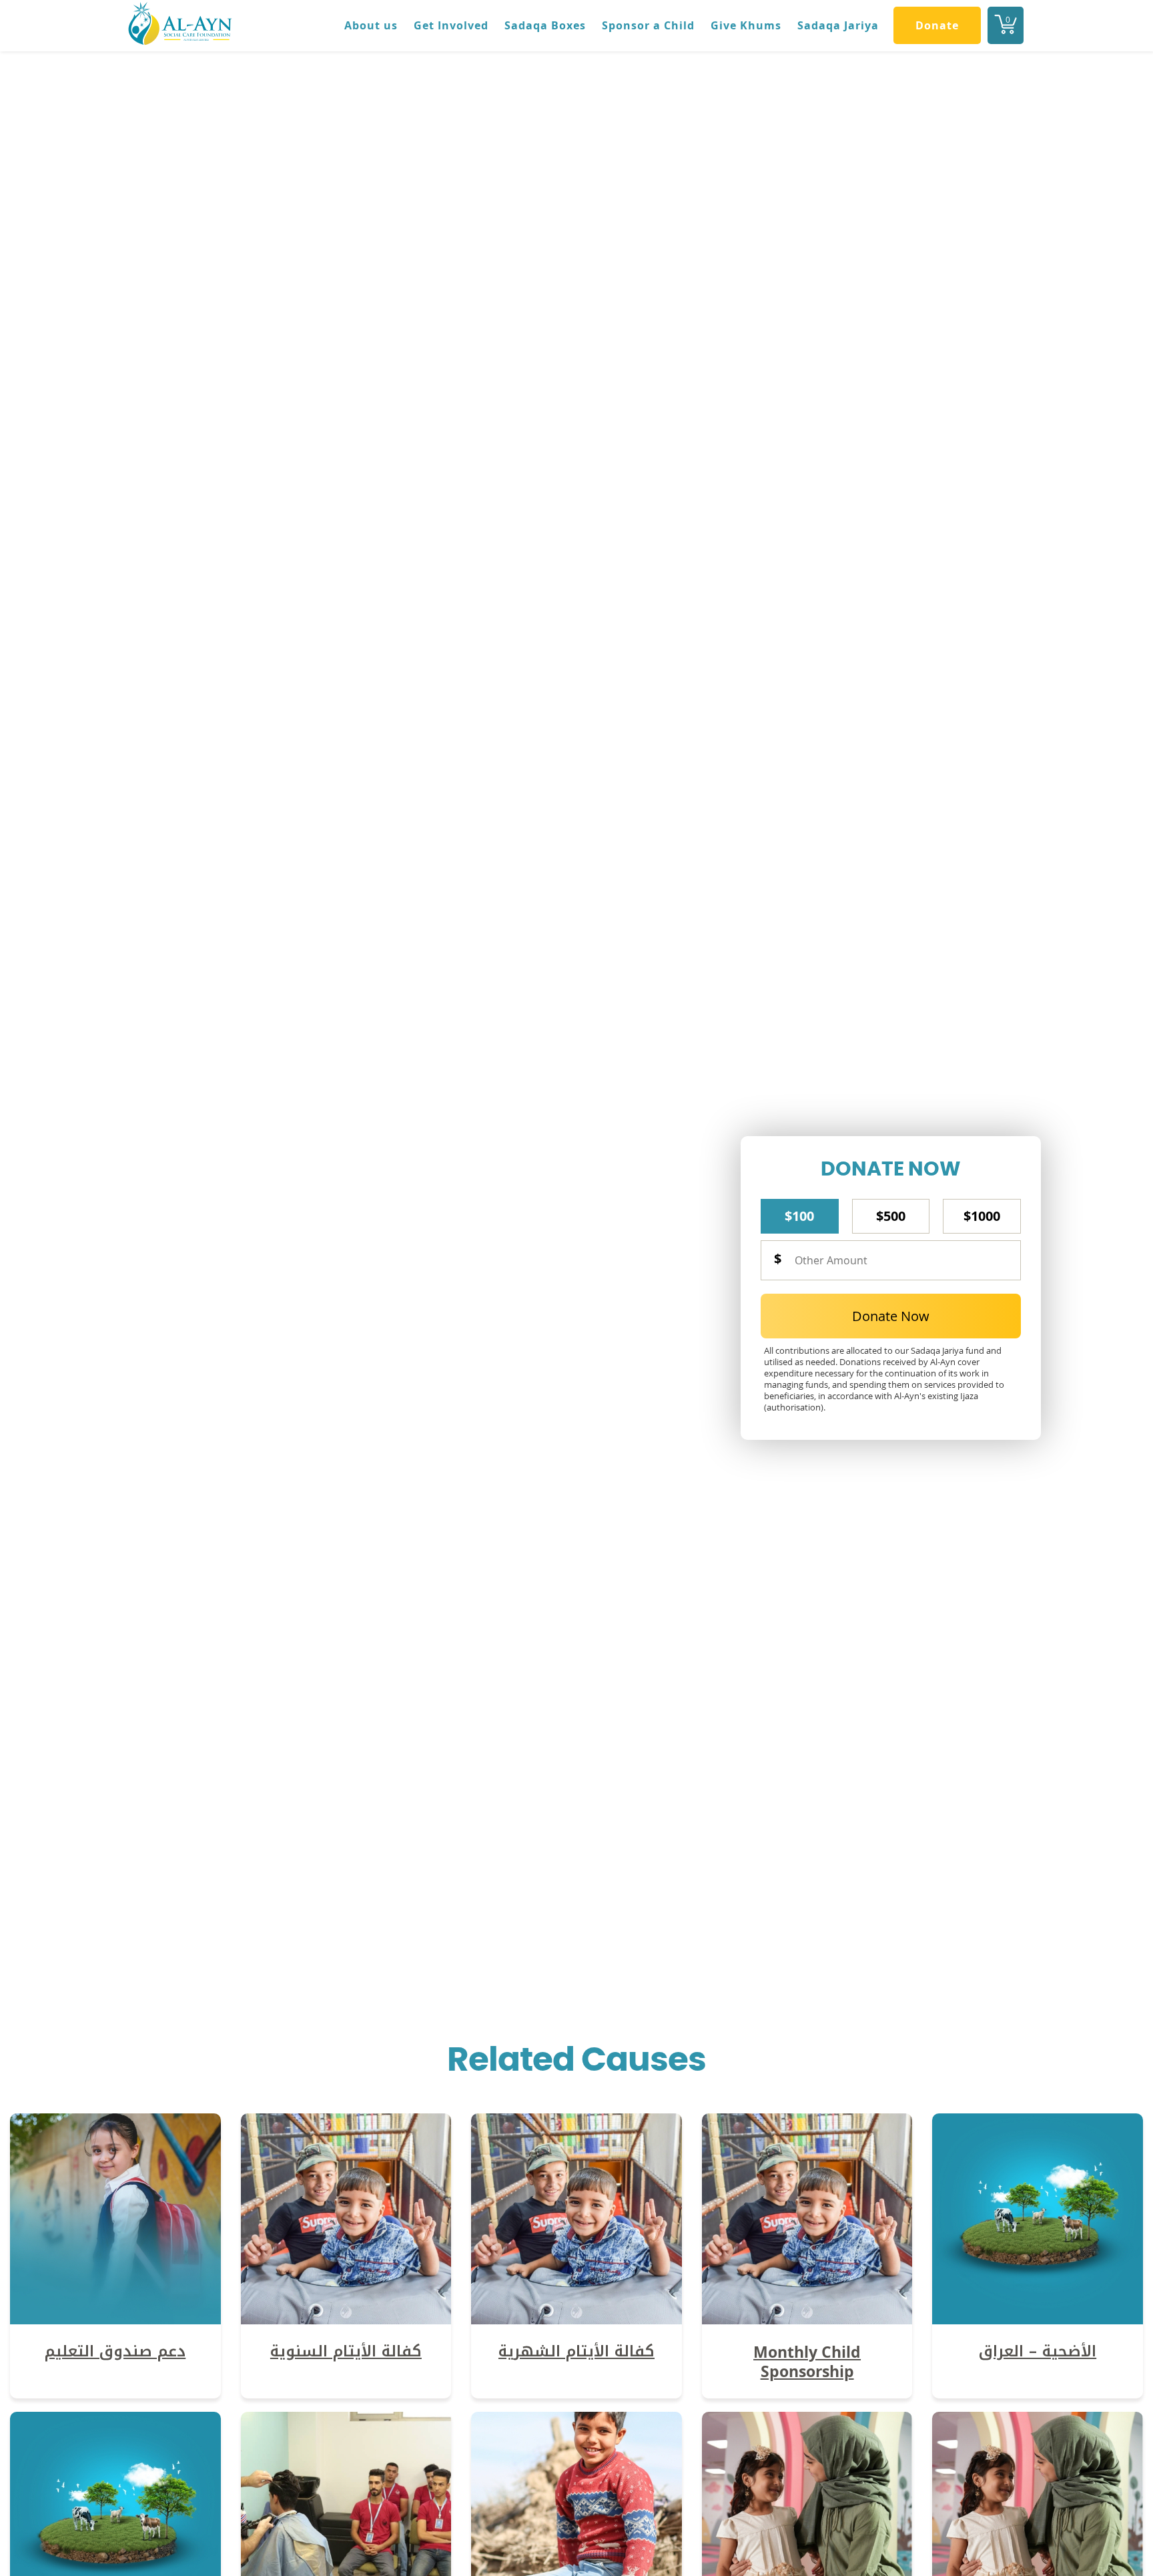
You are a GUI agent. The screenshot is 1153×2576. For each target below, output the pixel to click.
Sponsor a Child (648, 25)
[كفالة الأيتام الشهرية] (576, 2320)
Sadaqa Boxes (545, 25)
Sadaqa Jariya (838, 25)
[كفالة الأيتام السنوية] (346, 2320)
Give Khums (746, 25)
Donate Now (891, 1316)
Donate (937, 25)
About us (371, 25)
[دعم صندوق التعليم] (115, 2320)
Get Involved (451, 25)
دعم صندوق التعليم (115, 2351)
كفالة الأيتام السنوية (346, 2351)
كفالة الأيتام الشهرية (576, 2351)
